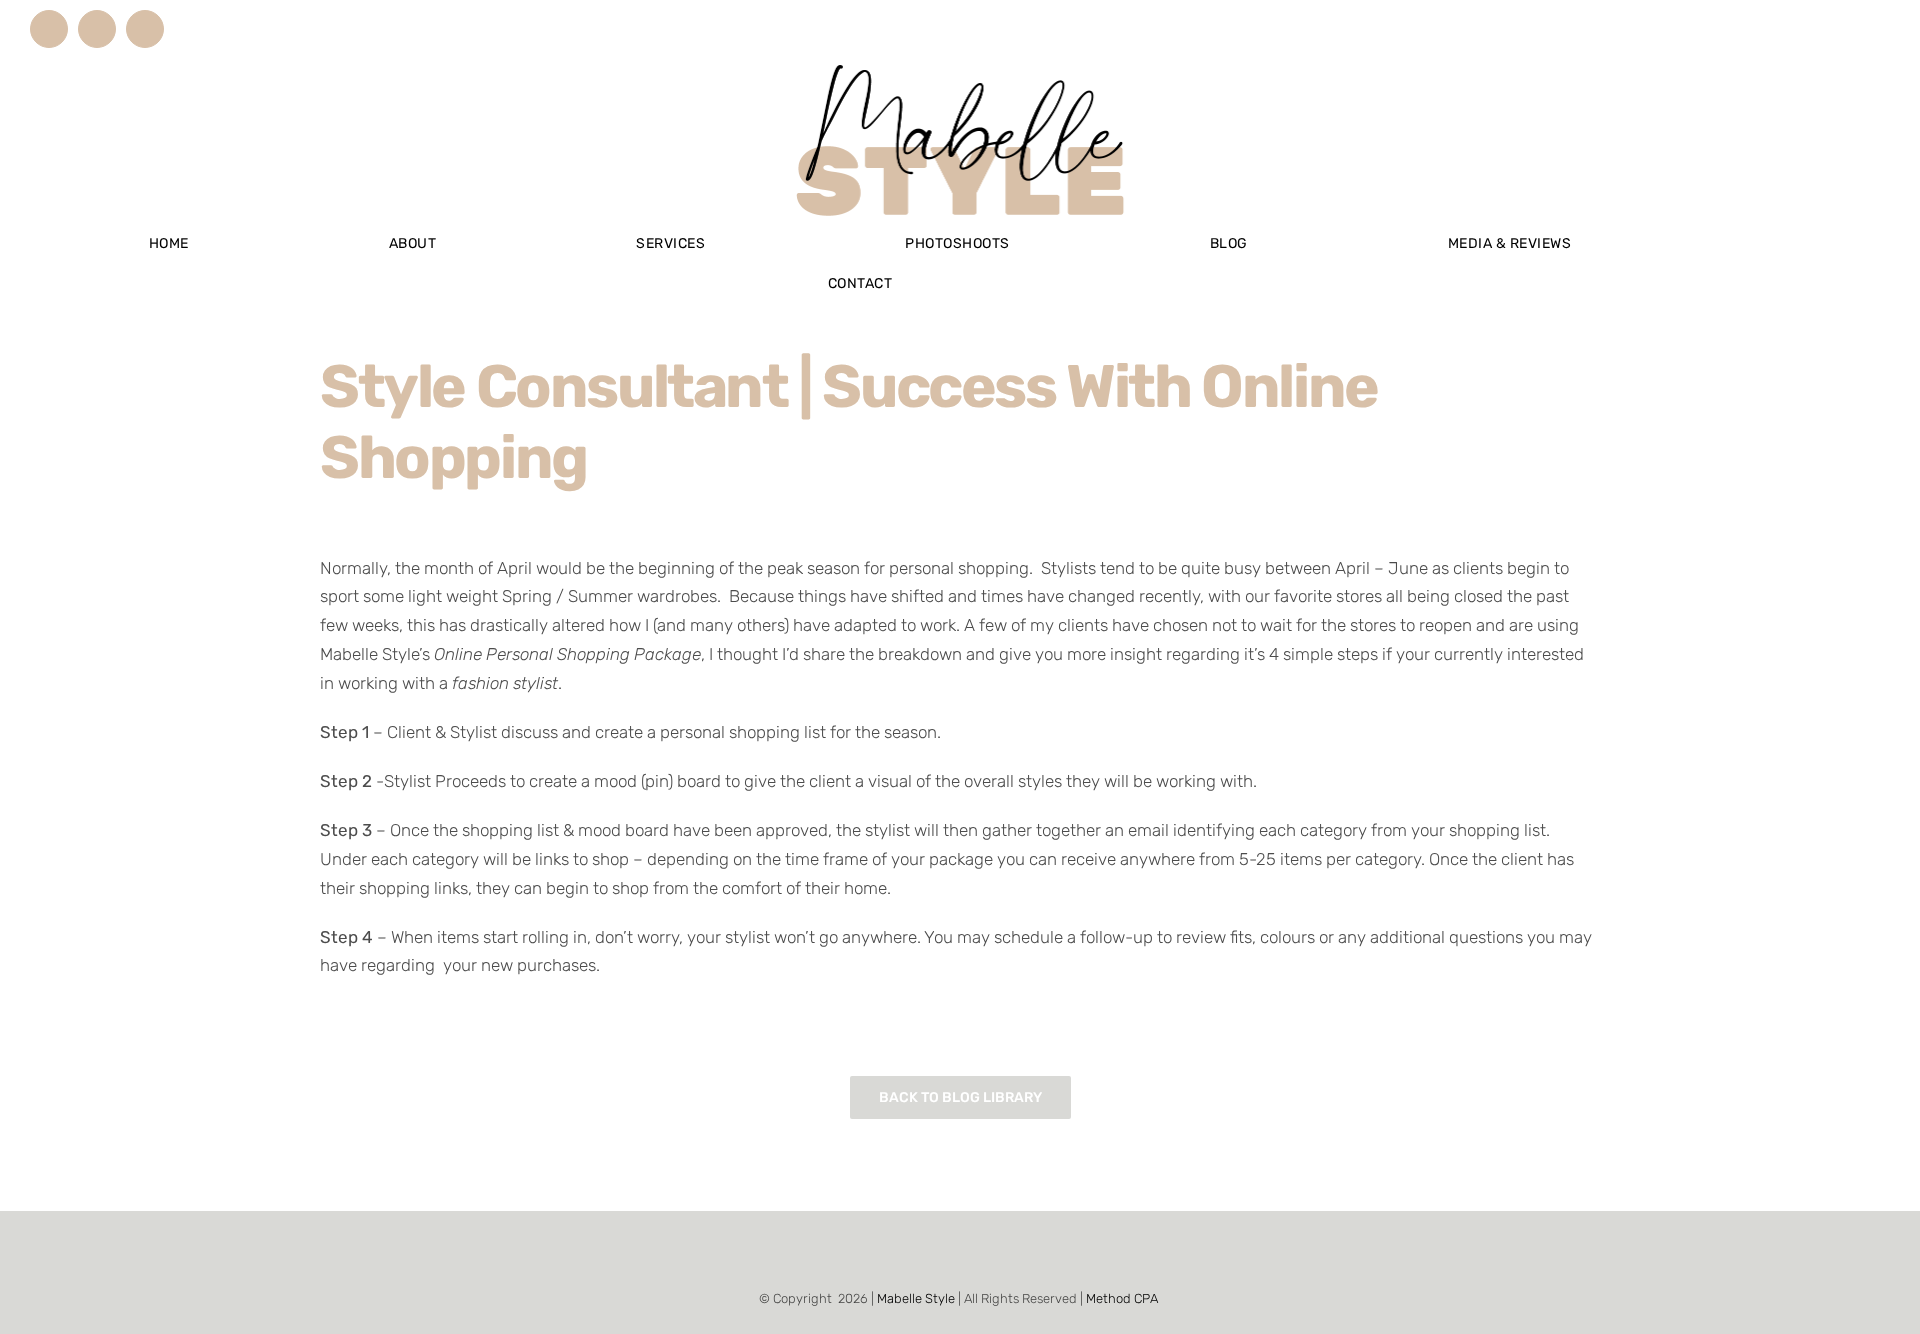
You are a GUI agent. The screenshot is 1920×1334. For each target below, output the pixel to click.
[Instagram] (933, 1251)
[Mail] (987, 1251)
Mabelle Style (916, 1298)
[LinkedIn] (960, 1251)
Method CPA (1122, 1298)
